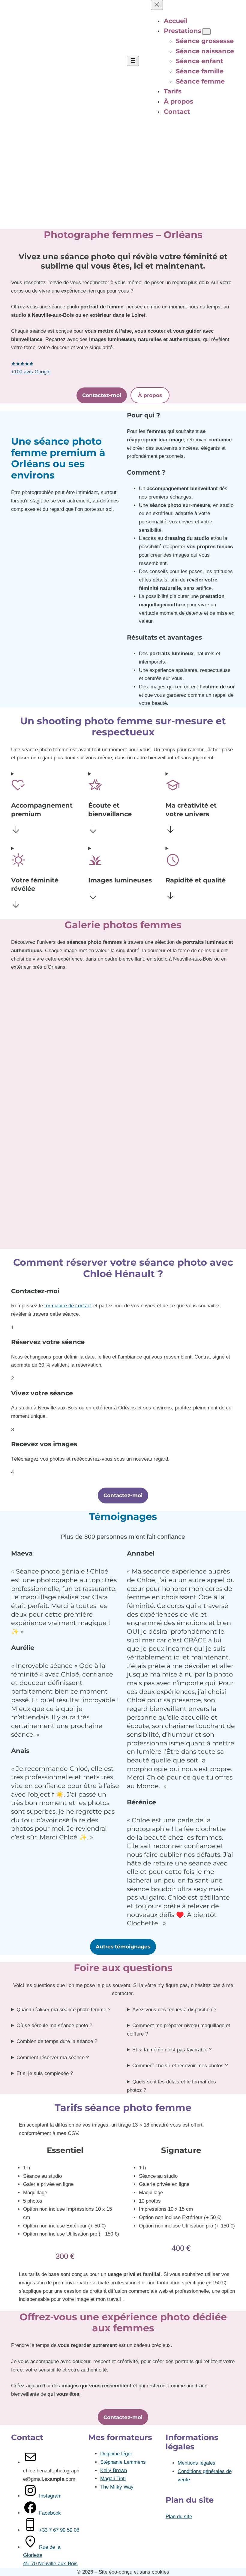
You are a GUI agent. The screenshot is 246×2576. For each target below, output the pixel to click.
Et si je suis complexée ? (45, 2073)
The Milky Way (117, 2487)
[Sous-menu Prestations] (206, 32)
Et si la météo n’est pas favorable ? (172, 2050)
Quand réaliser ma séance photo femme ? (63, 2010)
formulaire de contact (68, 1306)
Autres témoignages (123, 1946)
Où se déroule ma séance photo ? (54, 2025)
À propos (150, 395)
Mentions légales (196, 2463)
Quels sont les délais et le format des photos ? (171, 2086)
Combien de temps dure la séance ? (57, 2041)
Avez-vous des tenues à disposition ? (174, 2010)
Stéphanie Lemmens (123, 2462)
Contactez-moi (102, 395)
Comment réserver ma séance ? (53, 2058)
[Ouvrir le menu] (133, 61)
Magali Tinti (113, 2479)
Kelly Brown (114, 2470)
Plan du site (179, 2517)
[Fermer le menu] (157, 5)
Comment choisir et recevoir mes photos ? (180, 2066)
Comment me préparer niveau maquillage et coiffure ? (178, 2030)
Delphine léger (116, 2454)
